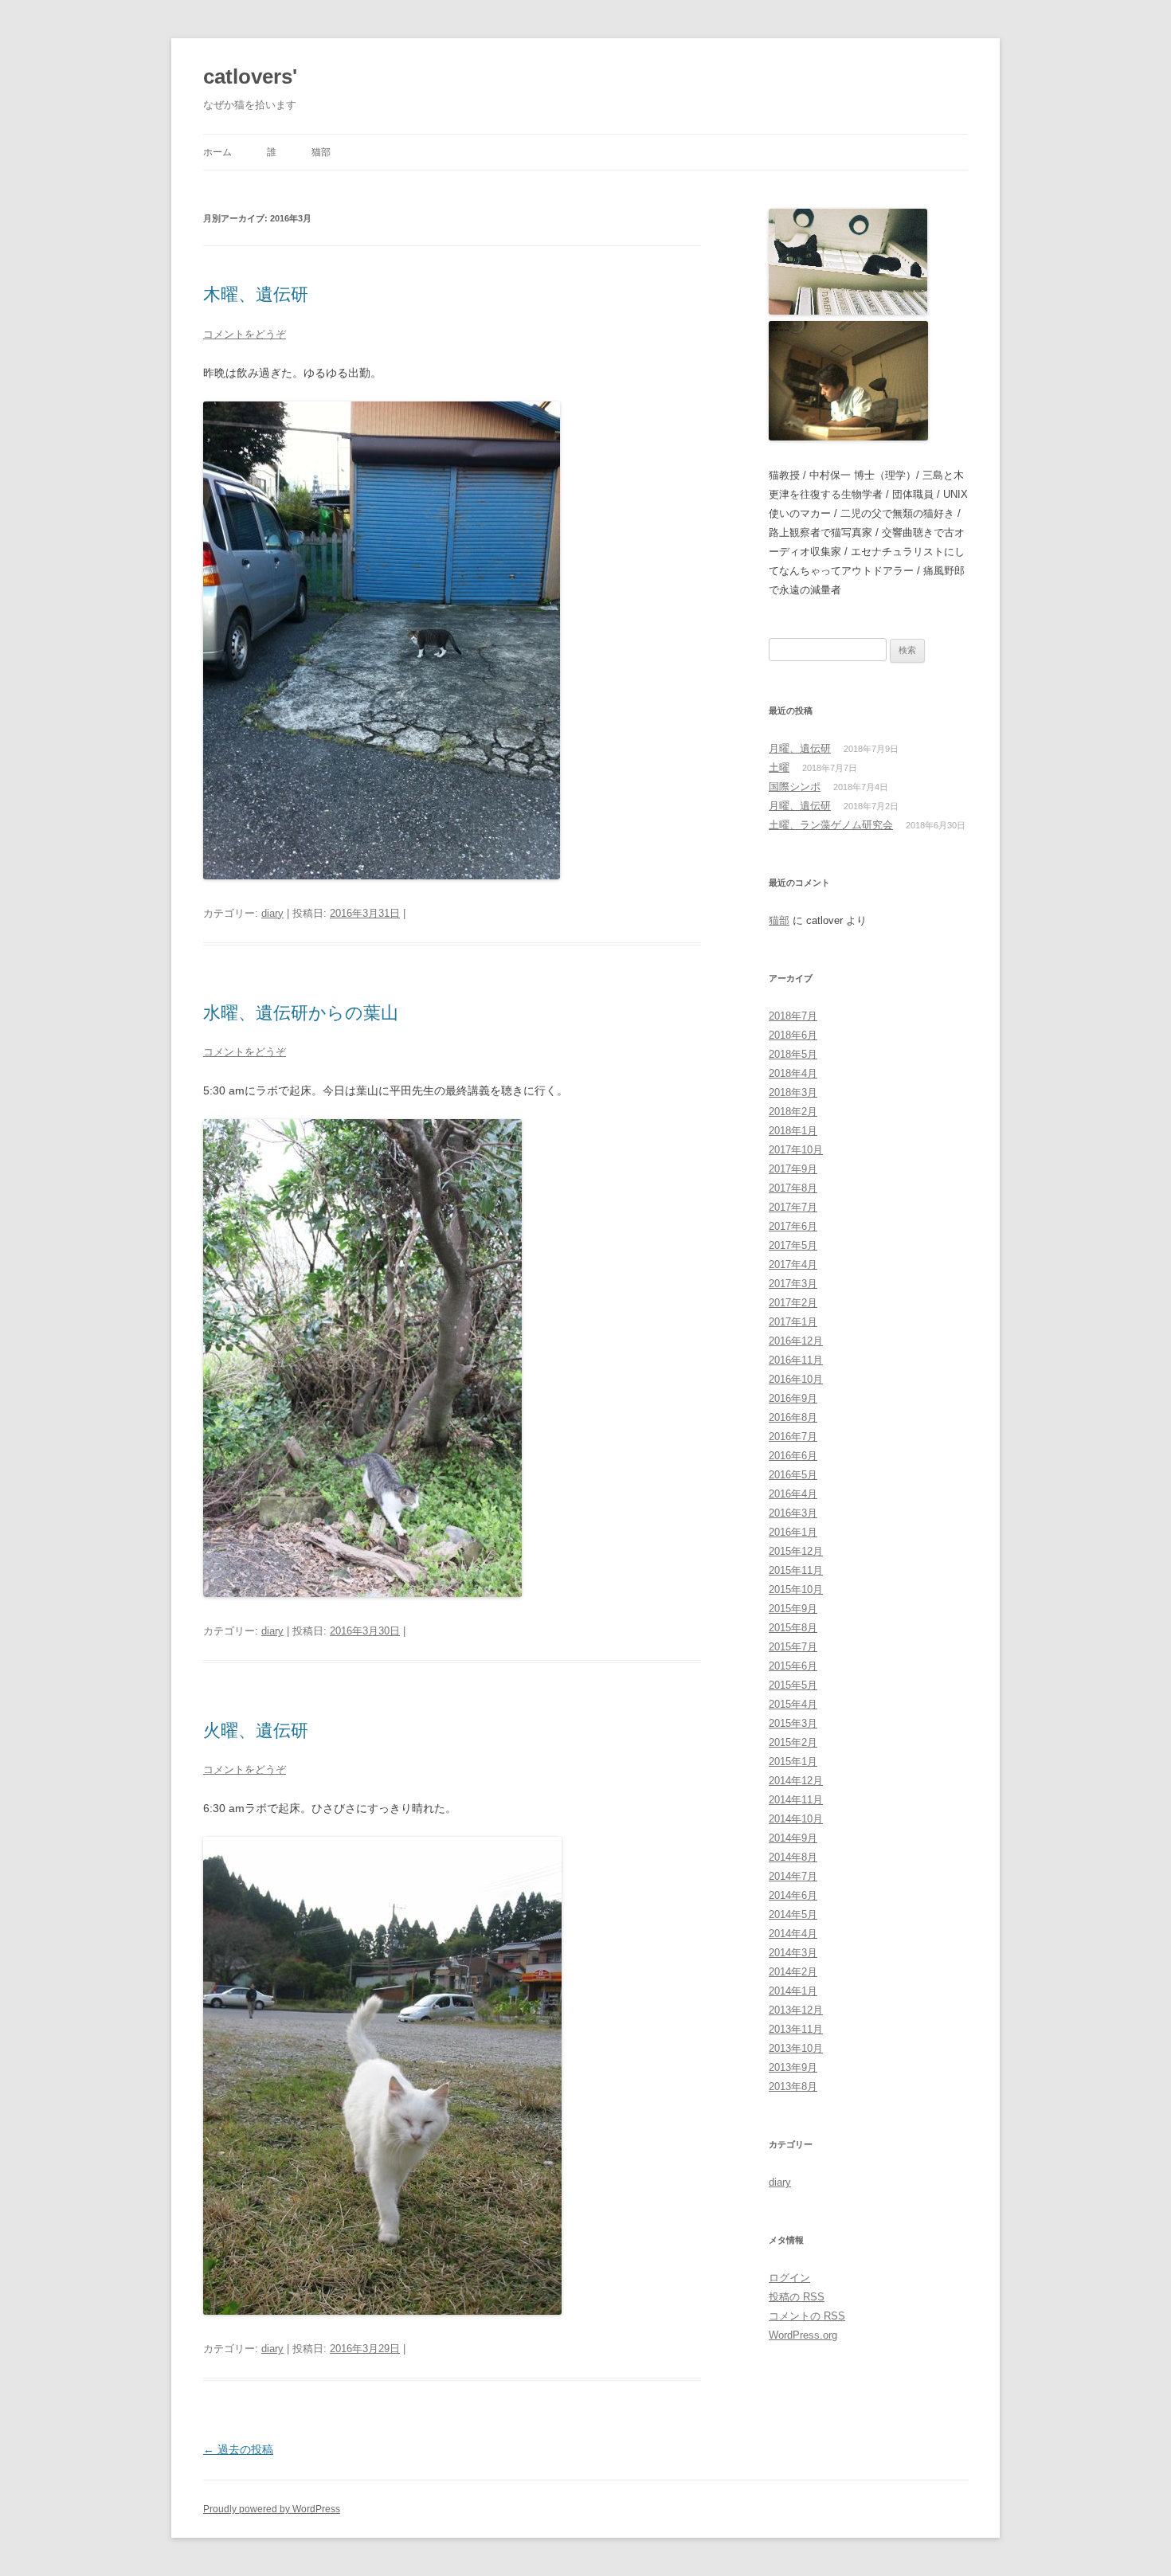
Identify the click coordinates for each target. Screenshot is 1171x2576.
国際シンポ (795, 787)
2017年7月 (793, 1207)
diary (272, 913)
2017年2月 (793, 1303)
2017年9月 (793, 1169)
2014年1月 (793, 1991)
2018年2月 (793, 1112)
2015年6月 (793, 1666)
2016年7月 (793, 1437)
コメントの (807, 2316)
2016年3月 (793, 1513)
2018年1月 (793, 1131)
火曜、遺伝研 (256, 1730)
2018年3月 (793, 1092)
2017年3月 (793, 1284)
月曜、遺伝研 (800, 748)
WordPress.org (803, 2335)
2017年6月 (793, 1226)
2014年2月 (793, 1972)
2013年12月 (796, 2010)
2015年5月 (793, 1685)
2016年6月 (793, 1456)
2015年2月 (793, 1742)
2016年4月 (793, 1494)
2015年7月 (793, 1647)
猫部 (321, 152)
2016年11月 (796, 1360)
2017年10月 (796, 1150)
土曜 (779, 767)
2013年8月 (793, 2087)
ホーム (217, 152)
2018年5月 (793, 1054)
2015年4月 (793, 1704)
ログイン (789, 2278)
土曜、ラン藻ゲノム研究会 (831, 825)
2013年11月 (796, 2029)
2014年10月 (796, 1819)
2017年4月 (793, 1265)
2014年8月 (793, 1857)
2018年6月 (793, 1035)
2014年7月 (793, 1876)
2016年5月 (793, 1475)
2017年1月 (793, 1322)
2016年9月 (793, 1398)
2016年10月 (796, 1379)
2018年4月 (793, 1073)
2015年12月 (796, 1551)
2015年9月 (793, 1609)
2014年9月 (793, 1838)
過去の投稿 (238, 2449)
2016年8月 (793, 1417)
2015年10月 (796, 1589)
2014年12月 (796, 1781)
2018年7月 (793, 1016)
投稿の (797, 2297)
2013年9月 (793, 2067)
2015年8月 (793, 1628)
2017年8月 (793, 1188)
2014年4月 (793, 1934)
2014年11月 (796, 1800)
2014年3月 (793, 1953)
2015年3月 (793, 1723)
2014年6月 (793, 1895)
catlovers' (250, 76)
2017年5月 (793, 1245)
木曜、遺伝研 (256, 294)
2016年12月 (796, 1341)
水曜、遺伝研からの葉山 (301, 1013)
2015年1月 (793, 1762)
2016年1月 (793, 1532)
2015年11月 (796, 1570)
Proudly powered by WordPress (272, 2509)
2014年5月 (793, 1914)
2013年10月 (796, 2048)
